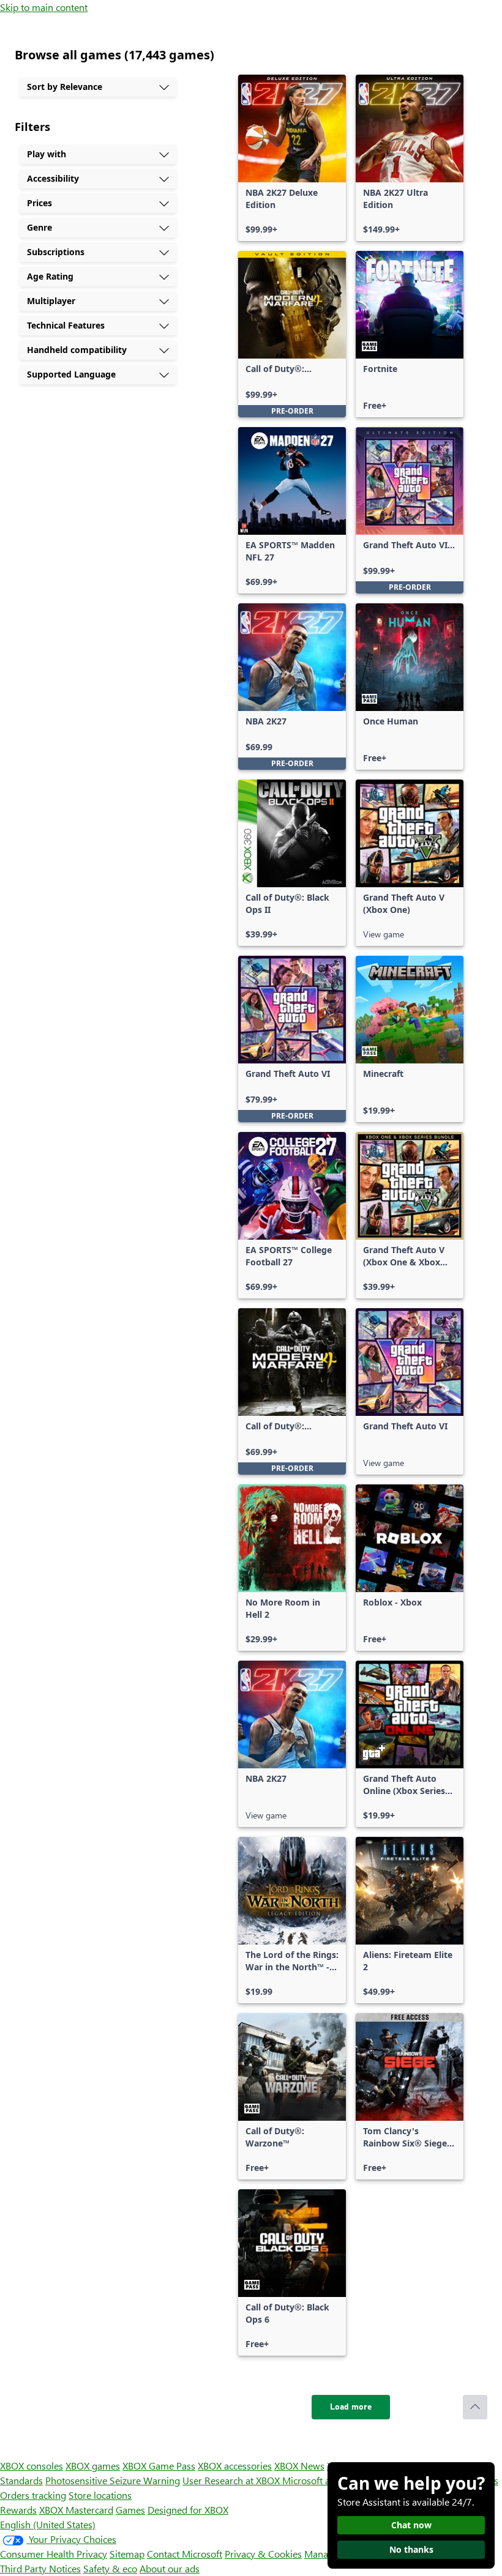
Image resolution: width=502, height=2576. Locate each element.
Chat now (411, 2525)
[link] (292, 158)
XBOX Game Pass (159, 2466)
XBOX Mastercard (76, 2510)
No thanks (411, 2549)
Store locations (100, 2495)
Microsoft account (320, 2480)
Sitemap (127, 2554)
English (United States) (48, 2524)
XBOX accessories (235, 2466)
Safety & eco (110, 2568)
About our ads (170, 2568)
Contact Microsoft (185, 2554)
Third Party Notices (40, 2568)
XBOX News (299, 2466)
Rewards (18, 2510)
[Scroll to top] (475, 2407)
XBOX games (93, 2466)
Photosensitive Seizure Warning (113, 2480)
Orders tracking (33, 2495)
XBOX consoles (32, 2466)
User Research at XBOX (232, 2480)
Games (130, 2510)
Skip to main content (44, 7)
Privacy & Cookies (263, 2554)
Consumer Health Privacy (54, 2554)
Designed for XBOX (188, 2510)
